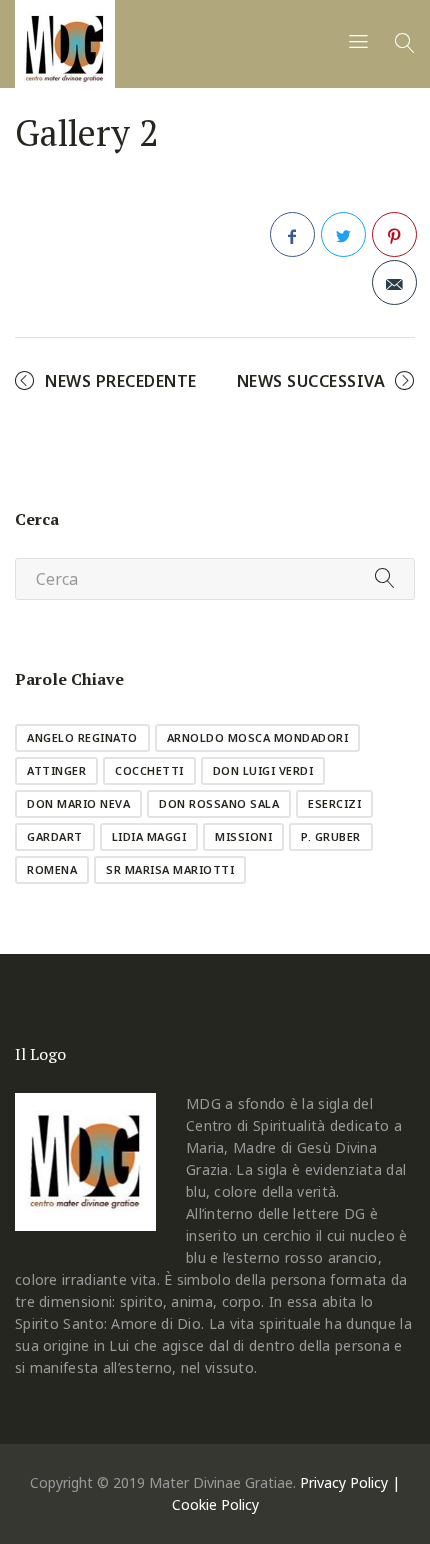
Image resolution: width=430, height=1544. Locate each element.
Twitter (343, 234)
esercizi (334, 803)
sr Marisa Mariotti (170, 869)
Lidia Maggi (149, 836)
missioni (243, 836)
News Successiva (311, 381)
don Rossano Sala (219, 803)
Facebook (292, 234)
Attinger (56, 770)
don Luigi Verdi (263, 770)
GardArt (55, 836)
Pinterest (394, 234)
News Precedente (121, 381)
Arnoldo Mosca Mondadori (258, 737)
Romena (52, 869)
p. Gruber (331, 836)
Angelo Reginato (82, 737)
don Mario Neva (78, 803)
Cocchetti (149, 770)
